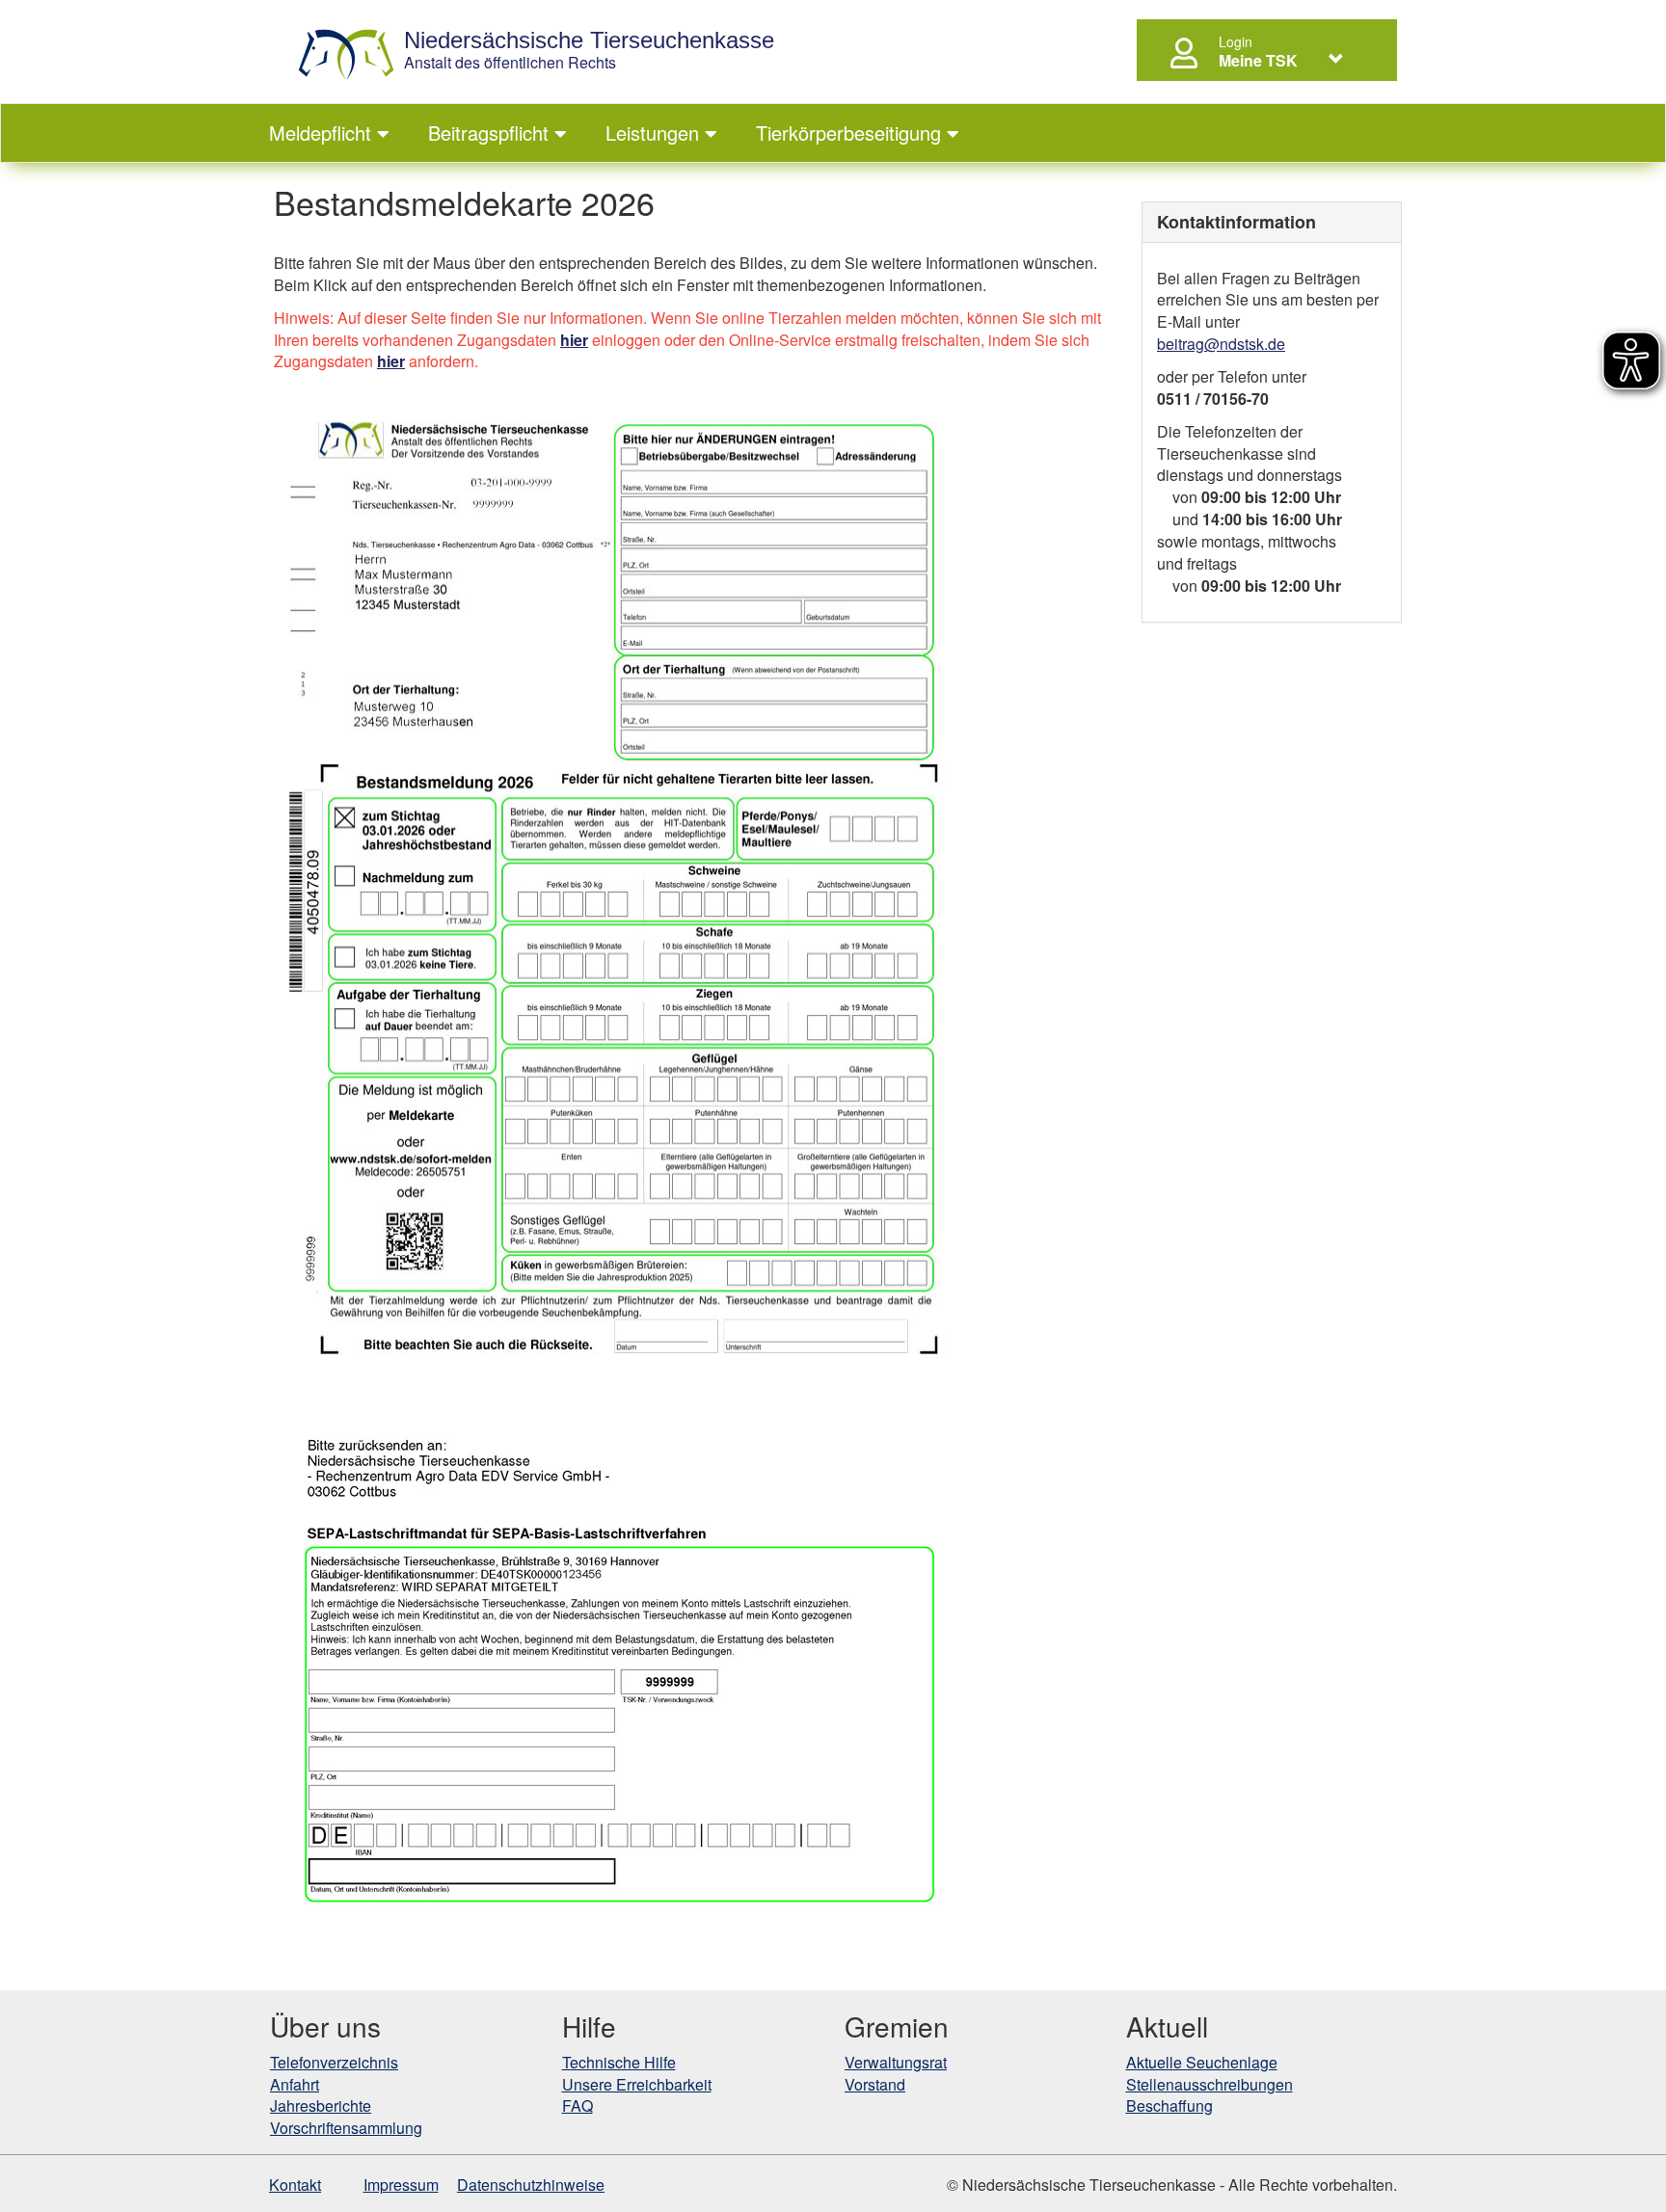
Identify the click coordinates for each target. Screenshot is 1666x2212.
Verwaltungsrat (896, 2062)
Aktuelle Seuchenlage (1202, 2062)
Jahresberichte (321, 2105)
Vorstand (875, 2084)
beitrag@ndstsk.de (1221, 344)
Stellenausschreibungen (1209, 2084)
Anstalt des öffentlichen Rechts (589, 51)
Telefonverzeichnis (334, 2062)
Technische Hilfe (619, 2062)
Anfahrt (295, 2084)
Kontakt (295, 2185)
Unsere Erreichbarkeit (637, 2084)
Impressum (401, 2185)
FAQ (578, 2105)
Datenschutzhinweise (531, 2185)
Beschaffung (1169, 2105)
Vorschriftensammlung (346, 2128)
